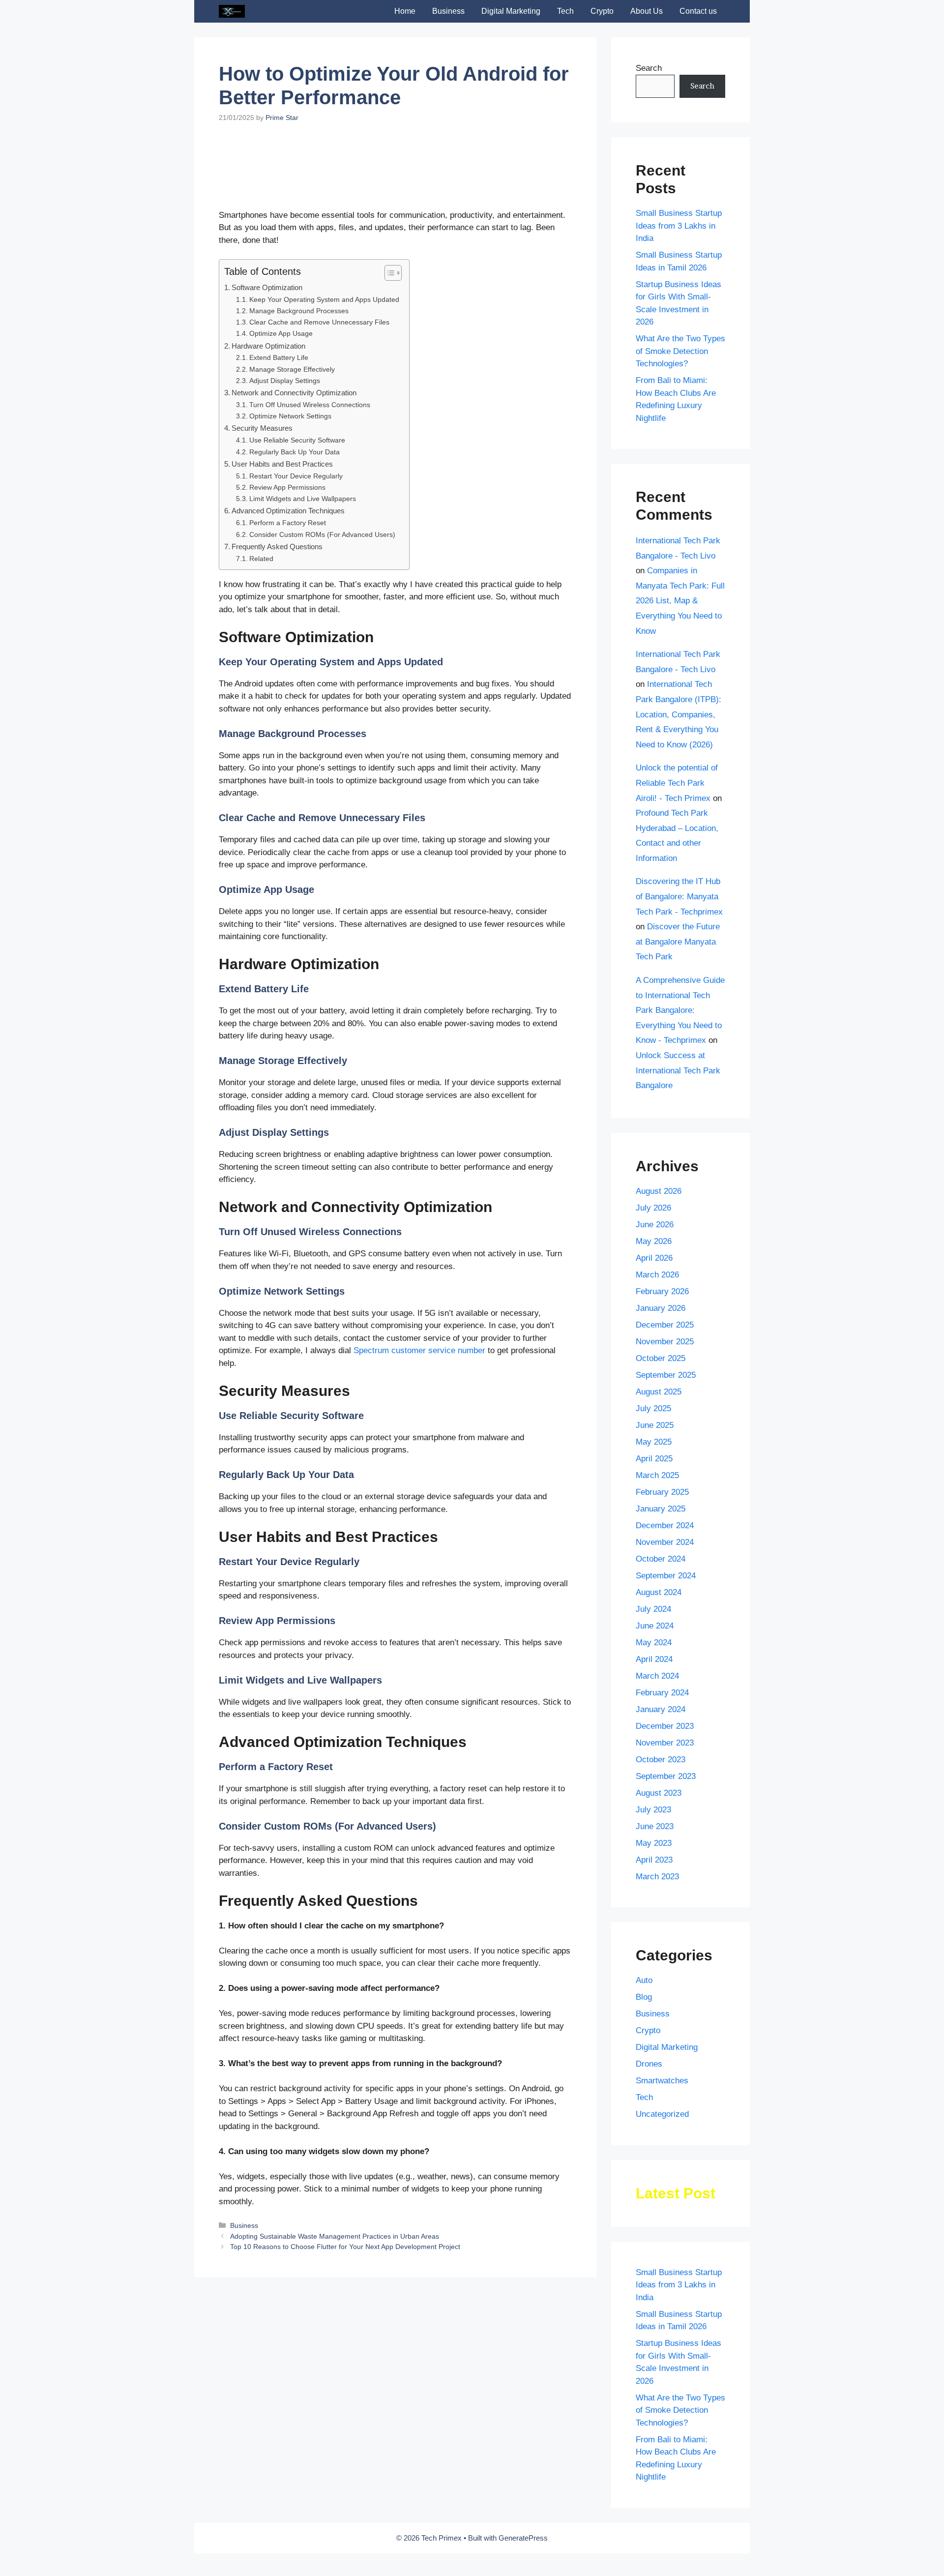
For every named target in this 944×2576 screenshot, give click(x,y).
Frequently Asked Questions (277, 671)
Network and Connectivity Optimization (294, 518)
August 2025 (659, 1392)
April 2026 (654, 1258)
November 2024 (665, 1542)
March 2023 (657, 1877)
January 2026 (661, 1308)
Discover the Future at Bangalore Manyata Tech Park (678, 942)
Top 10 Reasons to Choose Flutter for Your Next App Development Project (345, 2371)
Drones (649, 2064)
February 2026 (662, 1291)
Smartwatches (662, 2081)
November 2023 (665, 1743)
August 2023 (659, 1793)
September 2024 (666, 1576)
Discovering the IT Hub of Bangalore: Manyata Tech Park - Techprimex (679, 896)
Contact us (698, 11)
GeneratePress (523, 2538)
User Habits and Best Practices (282, 589)
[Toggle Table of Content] (388, 398)
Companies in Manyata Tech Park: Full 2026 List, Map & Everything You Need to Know (680, 601)
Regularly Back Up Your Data (295, 577)
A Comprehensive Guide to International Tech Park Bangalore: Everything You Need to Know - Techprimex (680, 1010)
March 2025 (657, 1475)
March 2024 (657, 1676)
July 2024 (653, 1609)
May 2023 (654, 1843)
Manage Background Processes (299, 436)
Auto (644, 1980)
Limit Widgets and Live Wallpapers (303, 624)
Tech (565, 11)
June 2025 (655, 1425)
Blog (644, 1997)
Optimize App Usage (281, 459)
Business (448, 11)
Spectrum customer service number (419, 1476)
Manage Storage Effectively (292, 494)
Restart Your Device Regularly (296, 601)
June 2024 (655, 1626)
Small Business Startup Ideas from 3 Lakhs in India (679, 226)
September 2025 (666, 1375)
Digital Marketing (511, 11)
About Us (647, 11)
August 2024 (659, 1592)
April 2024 (654, 1659)
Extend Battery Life (279, 483)
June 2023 (655, 1826)
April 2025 (654, 1459)
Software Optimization (267, 412)
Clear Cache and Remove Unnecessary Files (319, 447)
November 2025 (665, 1342)
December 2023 (665, 1726)
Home (405, 11)
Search (649, 68)
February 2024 (662, 1693)
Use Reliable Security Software (297, 566)
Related (261, 684)
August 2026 (659, 1191)
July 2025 (653, 1408)
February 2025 (662, 1492)
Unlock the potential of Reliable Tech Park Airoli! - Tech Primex (677, 783)
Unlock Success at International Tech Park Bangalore (678, 1070)
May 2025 (654, 1442)
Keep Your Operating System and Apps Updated (324, 425)
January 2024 (661, 1709)
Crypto (602, 11)
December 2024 (665, 1525)
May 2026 (654, 1241)
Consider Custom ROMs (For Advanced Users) (322, 660)
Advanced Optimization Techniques (288, 636)
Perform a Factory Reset (288, 648)
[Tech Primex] (232, 11)
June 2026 (655, 1225)
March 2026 (657, 1275)
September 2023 (666, 1776)
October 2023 (661, 1760)
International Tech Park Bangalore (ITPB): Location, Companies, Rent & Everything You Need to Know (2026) (678, 714)
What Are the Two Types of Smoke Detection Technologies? (680, 351)
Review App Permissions (287, 612)
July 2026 (653, 1208)
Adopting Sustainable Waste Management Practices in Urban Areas (335, 2361)
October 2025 (661, 1358)
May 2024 (654, 1643)
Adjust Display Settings (285, 506)
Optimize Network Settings (290, 541)
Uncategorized (662, 2114)
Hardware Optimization (268, 471)
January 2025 (661, 1509)
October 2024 (661, 1559)
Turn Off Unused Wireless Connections (310, 530)
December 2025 (665, 1325)
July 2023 (653, 1810)
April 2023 (654, 1860)
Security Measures (262, 553)
